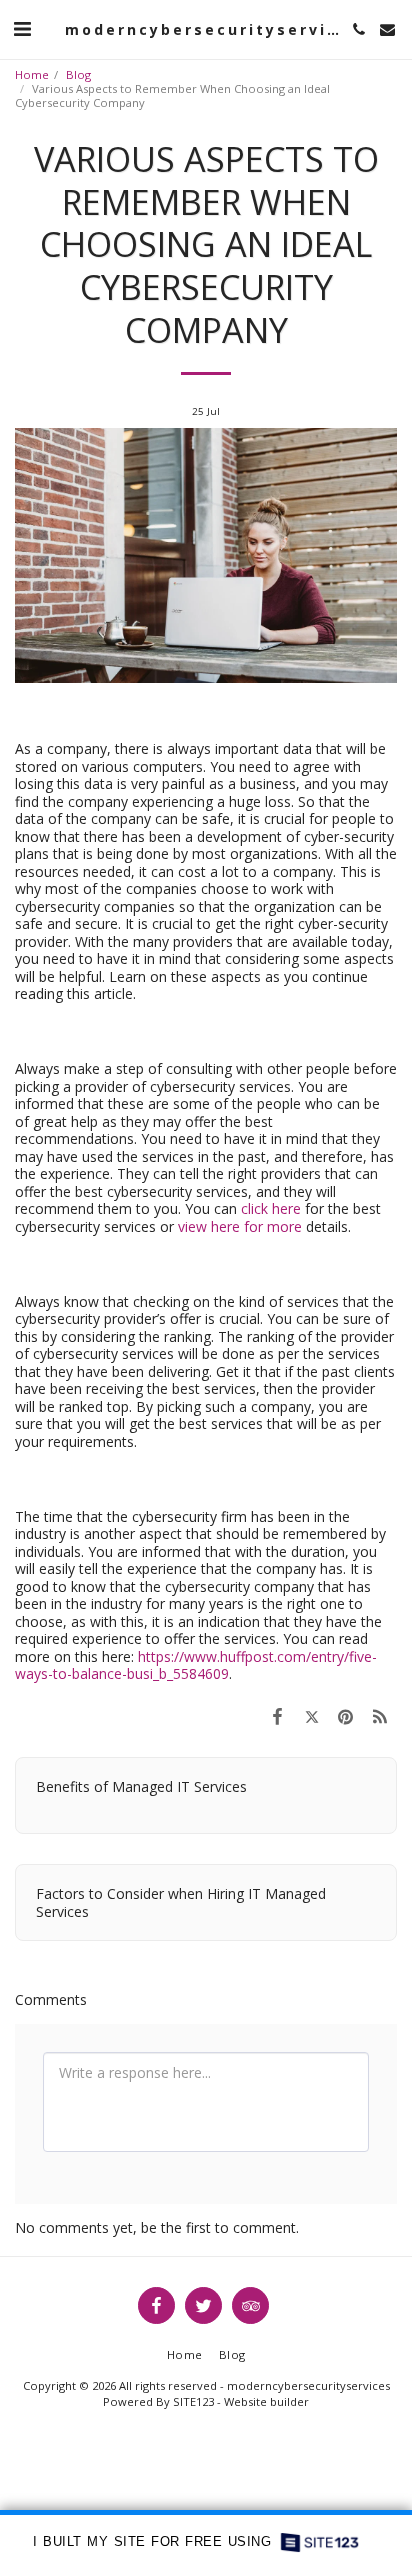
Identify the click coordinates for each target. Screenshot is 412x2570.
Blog (78, 74)
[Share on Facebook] (277, 1716)
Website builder (266, 2401)
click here (271, 1208)
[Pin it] (346, 1716)
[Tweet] (311, 1716)
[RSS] (380, 1716)
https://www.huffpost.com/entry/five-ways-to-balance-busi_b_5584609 (196, 1665)
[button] (22, 28)
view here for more (240, 1226)
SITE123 (193, 2401)
